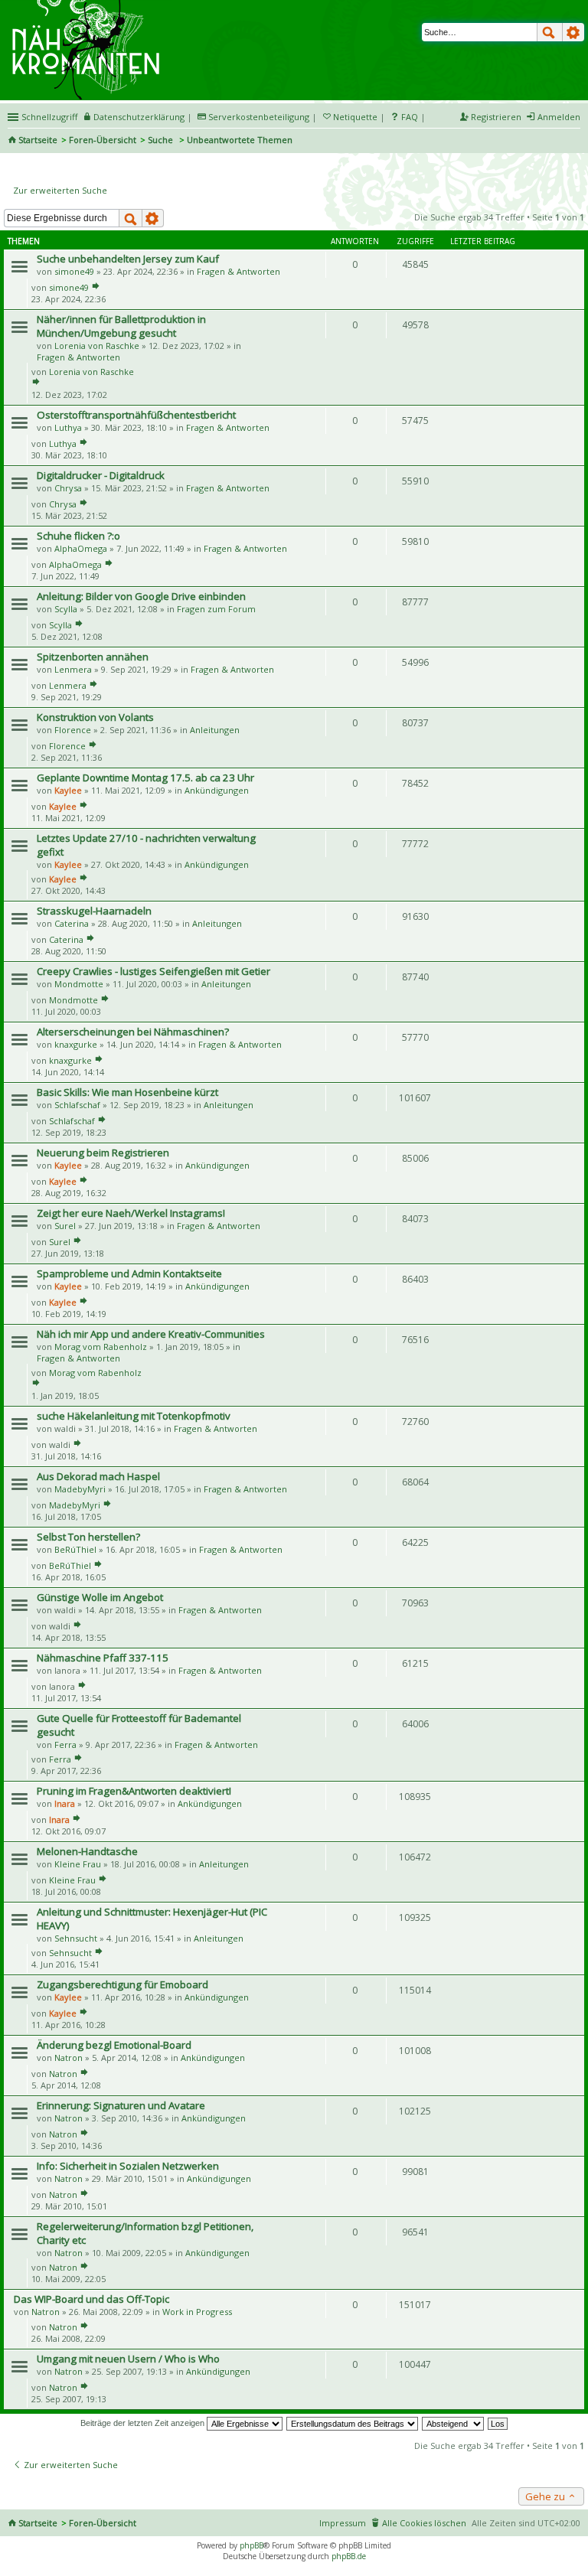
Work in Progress (197, 2312)
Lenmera (73, 669)
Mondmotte (79, 984)
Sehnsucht (76, 1938)
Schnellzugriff (49, 117)
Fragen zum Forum (216, 609)
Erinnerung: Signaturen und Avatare (121, 2105)
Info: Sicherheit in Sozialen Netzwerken (128, 2166)
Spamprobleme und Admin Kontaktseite (129, 1273)
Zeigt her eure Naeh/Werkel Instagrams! (131, 1213)
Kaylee (68, 790)
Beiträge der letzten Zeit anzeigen (144, 2423)
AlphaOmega (81, 548)
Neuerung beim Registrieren (103, 1153)
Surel (65, 1226)
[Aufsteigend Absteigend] (454, 2423)
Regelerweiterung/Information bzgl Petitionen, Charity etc (145, 2233)
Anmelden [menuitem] (559, 117)
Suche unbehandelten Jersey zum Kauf (128, 259)
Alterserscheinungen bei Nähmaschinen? (133, 1032)
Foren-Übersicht (103, 140)
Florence (73, 730)
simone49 (74, 271)
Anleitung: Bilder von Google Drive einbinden (141, 596)
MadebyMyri (80, 1489)
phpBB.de (349, 2556)
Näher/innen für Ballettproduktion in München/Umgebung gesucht (121, 326)
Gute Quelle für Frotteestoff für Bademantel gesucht (139, 1725)
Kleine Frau (78, 1864)
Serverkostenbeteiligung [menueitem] (259, 117)
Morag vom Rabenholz (101, 1347)
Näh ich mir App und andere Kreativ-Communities (151, 1334)
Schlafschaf (77, 1105)
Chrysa (68, 488)
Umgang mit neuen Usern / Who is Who (128, 2359)
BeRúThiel (75, 1549)
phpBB (252, 2545)
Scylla (66, 609)
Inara (65, 1803)
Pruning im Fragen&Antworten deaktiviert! (134, 1791)
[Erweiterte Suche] (573, 32)
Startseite (38, 140)
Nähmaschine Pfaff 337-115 (103, 1658)
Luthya (68, 427)
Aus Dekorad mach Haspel (98, 1476)
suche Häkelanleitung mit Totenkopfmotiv (134, 1416)
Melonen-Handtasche (87, 1851)
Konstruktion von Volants (95, 717)
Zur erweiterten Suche (60, 190)
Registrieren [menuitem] (496, 117)
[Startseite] (88, 5)
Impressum (343, 2523)
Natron (69, 2058)
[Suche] (550, 32)
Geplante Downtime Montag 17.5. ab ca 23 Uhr (145, 778)
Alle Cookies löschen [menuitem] (424, 2523)
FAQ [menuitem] (410, 117)
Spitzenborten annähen (93, 657)
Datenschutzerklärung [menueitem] (139, 117)
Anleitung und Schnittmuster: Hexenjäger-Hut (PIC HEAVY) (152, 1919)
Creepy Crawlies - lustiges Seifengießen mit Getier (154, 971)
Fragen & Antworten (238, 271)
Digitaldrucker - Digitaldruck (101, 475)
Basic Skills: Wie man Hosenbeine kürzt (127, 1092)
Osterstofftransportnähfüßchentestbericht (136, 415)
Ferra (65, 1745)
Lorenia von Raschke (97, 346)
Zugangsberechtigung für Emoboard (122, 1984)
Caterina (72, 923)
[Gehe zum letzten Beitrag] (96, 287)
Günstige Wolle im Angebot (100, 1597)
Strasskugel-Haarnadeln (94, 911)
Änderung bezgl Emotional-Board (114, 2045)
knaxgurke (76, 1044)
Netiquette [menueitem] (355, 117)
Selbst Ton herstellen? (88, 1537)
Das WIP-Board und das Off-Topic (91, 2299)
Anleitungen (215, 730)
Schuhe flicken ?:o (78, 536)
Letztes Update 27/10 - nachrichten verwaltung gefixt (146, 845)
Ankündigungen (217, 790)
